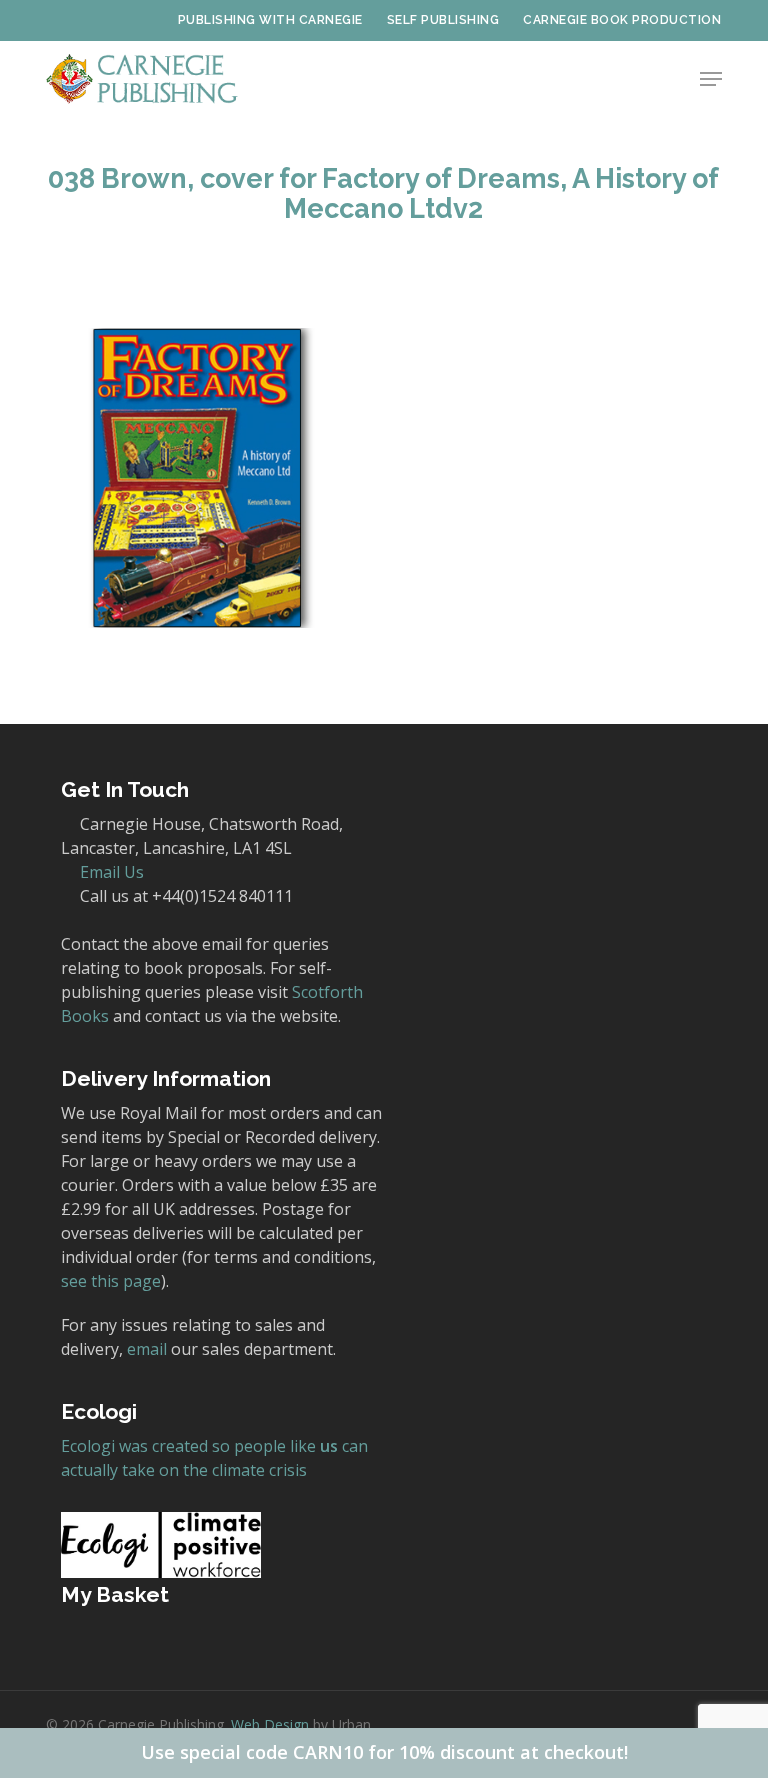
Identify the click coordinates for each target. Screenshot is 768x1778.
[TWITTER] (53, 20)
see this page (111, 1281)
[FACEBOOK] (85, 20)
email (147, 1349)
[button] (711, 79)
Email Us (112, 872)
